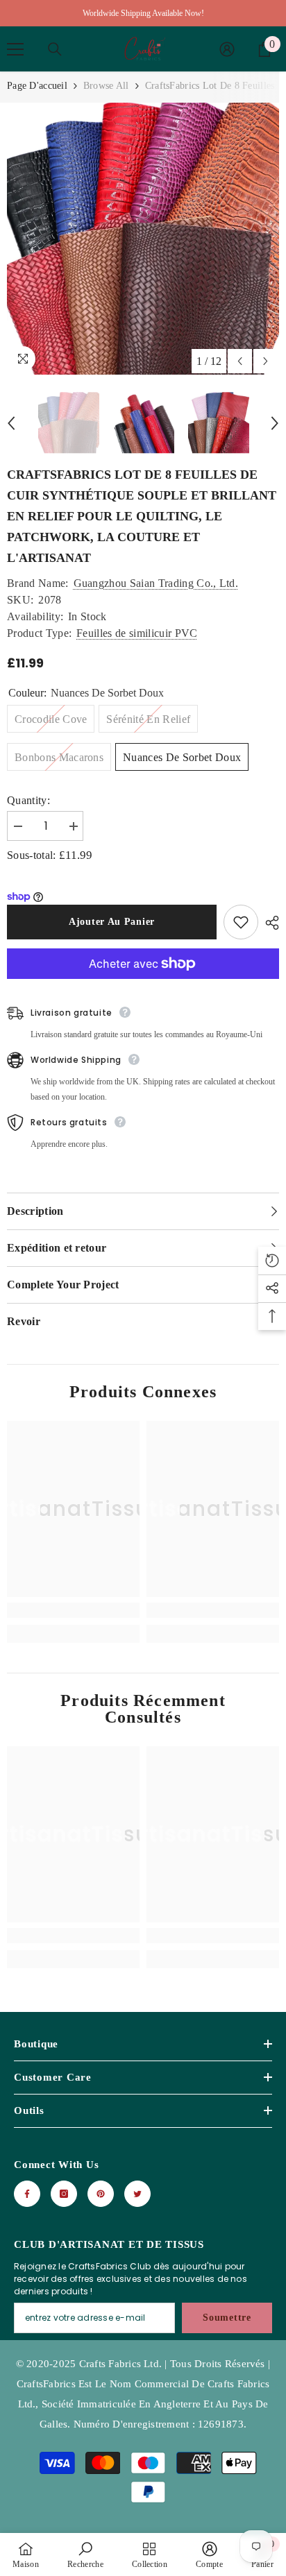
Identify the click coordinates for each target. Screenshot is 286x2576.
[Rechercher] (55, 49)
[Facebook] (27, 2194)
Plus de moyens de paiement (143, 987)
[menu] (15, 49)
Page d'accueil (37, 86)
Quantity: (28, 800)
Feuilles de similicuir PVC (137, 633)
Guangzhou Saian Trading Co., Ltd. (156, 583)
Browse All (106, 86)
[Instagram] (64, 2194)
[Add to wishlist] (241, 922)
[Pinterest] (101, 2194)
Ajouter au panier (112, 922)
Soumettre (227, 2318)
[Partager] (269, 923)
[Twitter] (137, 2194)
